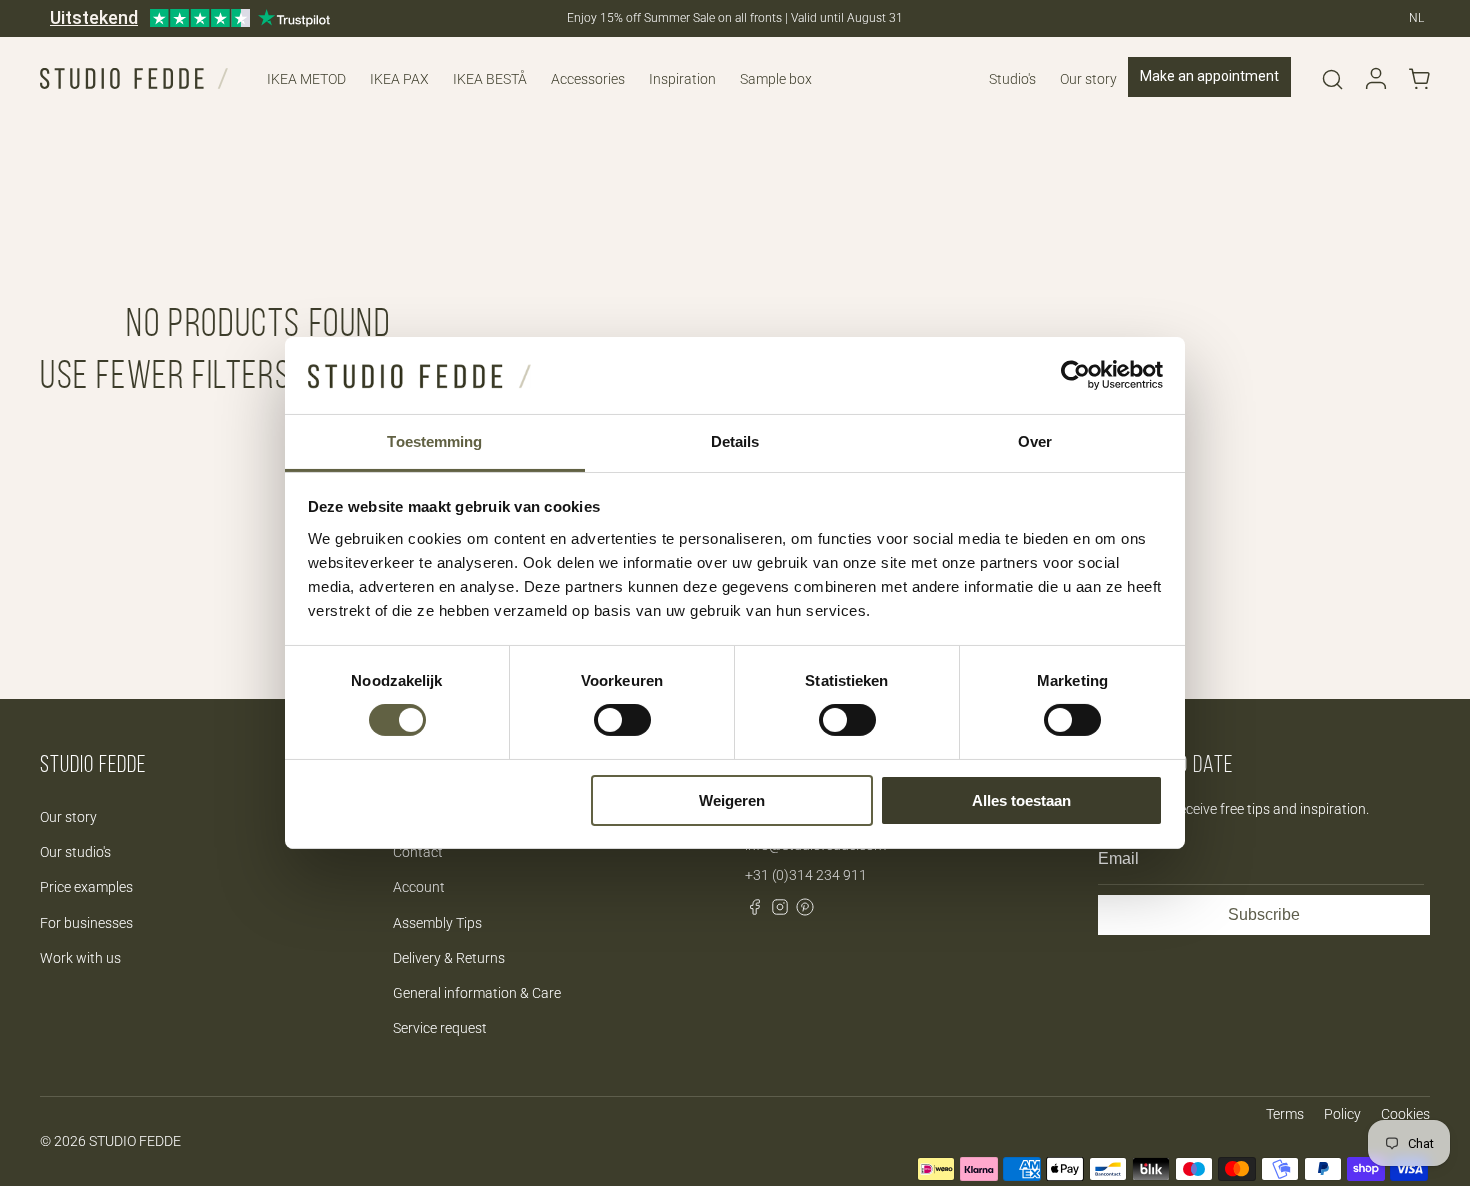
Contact (418, 852)
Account (419, 887)
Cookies (1405, 1114)
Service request (440, 1028)
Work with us (80, 958)
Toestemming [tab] (434, 441)
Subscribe (1264, 914)
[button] (1332, 79)
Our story (68, 817)
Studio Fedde (135, 1141)
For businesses (86, 923)
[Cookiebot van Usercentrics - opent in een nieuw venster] (1075, 375)
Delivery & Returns (449, 958)
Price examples (86, 887)
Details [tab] (735, 441)
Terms (1285, 1114)
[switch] (622, 720)
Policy (1342, 1114)
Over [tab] (1035, 441)
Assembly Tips (437, 923)
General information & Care (477, 993)
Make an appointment (1209, 76)
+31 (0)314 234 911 (806, 875)
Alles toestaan (1021, 800)
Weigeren (732, 800)
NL (1416, 18)
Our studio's (75, 852)
